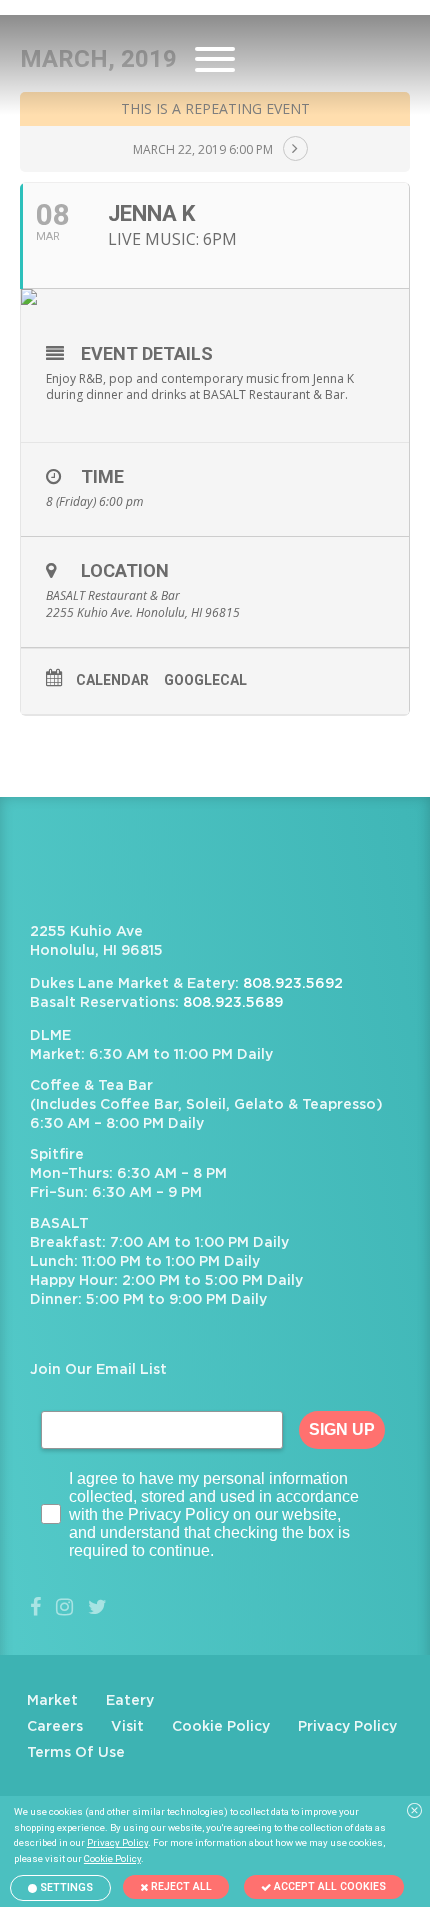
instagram (64, 1607)
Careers (55, 1727)
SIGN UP (342, 1429)
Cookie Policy (221, 1727)
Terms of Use (76, 1753)
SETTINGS (65, 1887)
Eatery (130, 1701)
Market (52, 1701)
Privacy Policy (347, 1727)
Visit (127, 1727)
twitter (97, 1607)
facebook (35, 1607)
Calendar (112, 680)
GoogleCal (205, 680)
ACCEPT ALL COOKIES (328, 1886)
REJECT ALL (180, 1886)
